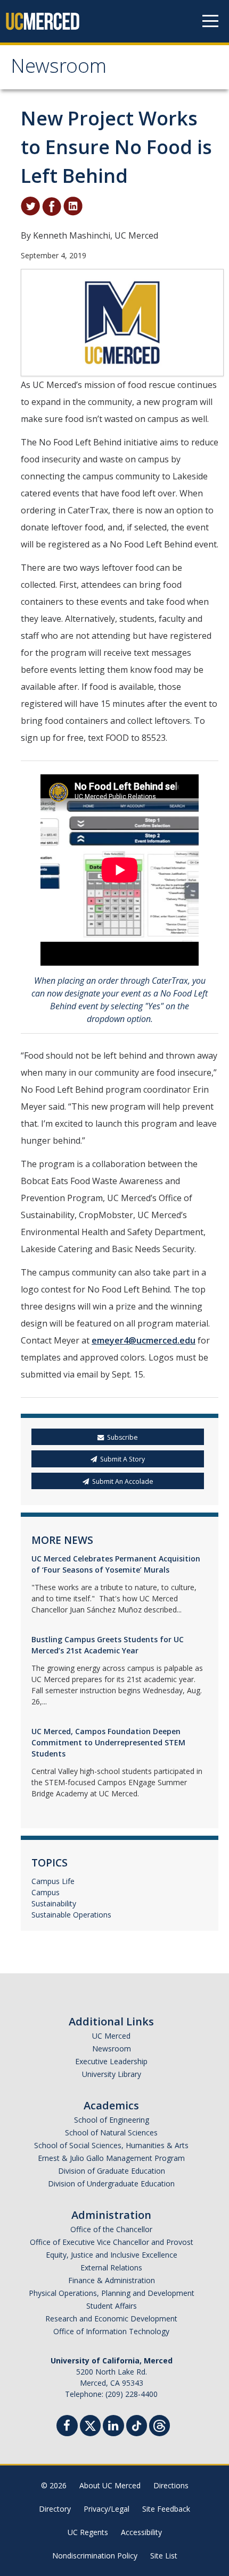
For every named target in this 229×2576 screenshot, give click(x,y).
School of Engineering (112, 2120)
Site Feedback (166, 2509)
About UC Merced (110, 2485)
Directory (55, 2509)
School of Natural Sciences (111, 2132)
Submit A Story (122, 1459)
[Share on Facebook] (52, 205)
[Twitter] (90, 2424)
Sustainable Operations (71, 1915)
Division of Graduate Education (112, 2171)
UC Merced (111, 2036)
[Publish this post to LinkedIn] (73, 205)
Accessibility (141, 2532)
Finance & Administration (112, 2280)
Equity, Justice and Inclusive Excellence (112, 2255)
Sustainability (54, 1903)
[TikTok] (137, 2424)
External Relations (111, 2267)
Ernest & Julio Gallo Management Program (111, 2158)
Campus (46, 1892)
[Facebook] (67, 2427)
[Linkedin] (113, 2427)
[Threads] (160, 2424)
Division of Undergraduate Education (111, 2184)
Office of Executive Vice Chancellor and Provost (112, 2242)
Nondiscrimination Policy (95, 2556)
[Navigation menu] (210, 21)
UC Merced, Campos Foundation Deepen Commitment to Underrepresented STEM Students (108, 1742)
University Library (112, 2074)
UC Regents (88, 2532)
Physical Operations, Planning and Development (112, 2293)
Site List (164, 2556)
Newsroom (59, 69)
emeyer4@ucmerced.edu (144, 1340)
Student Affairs (112, 2306)
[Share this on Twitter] (30, 205)
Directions (171, 2485)
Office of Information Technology (111, 2331)
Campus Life (53, 1881)
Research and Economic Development (111, 2319)
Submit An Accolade (123, 1481)
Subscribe (122, 1437)
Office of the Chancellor (111, 2229)
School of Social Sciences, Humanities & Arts (111, 2145)
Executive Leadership (111, 2061)
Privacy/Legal (107, 2509)
